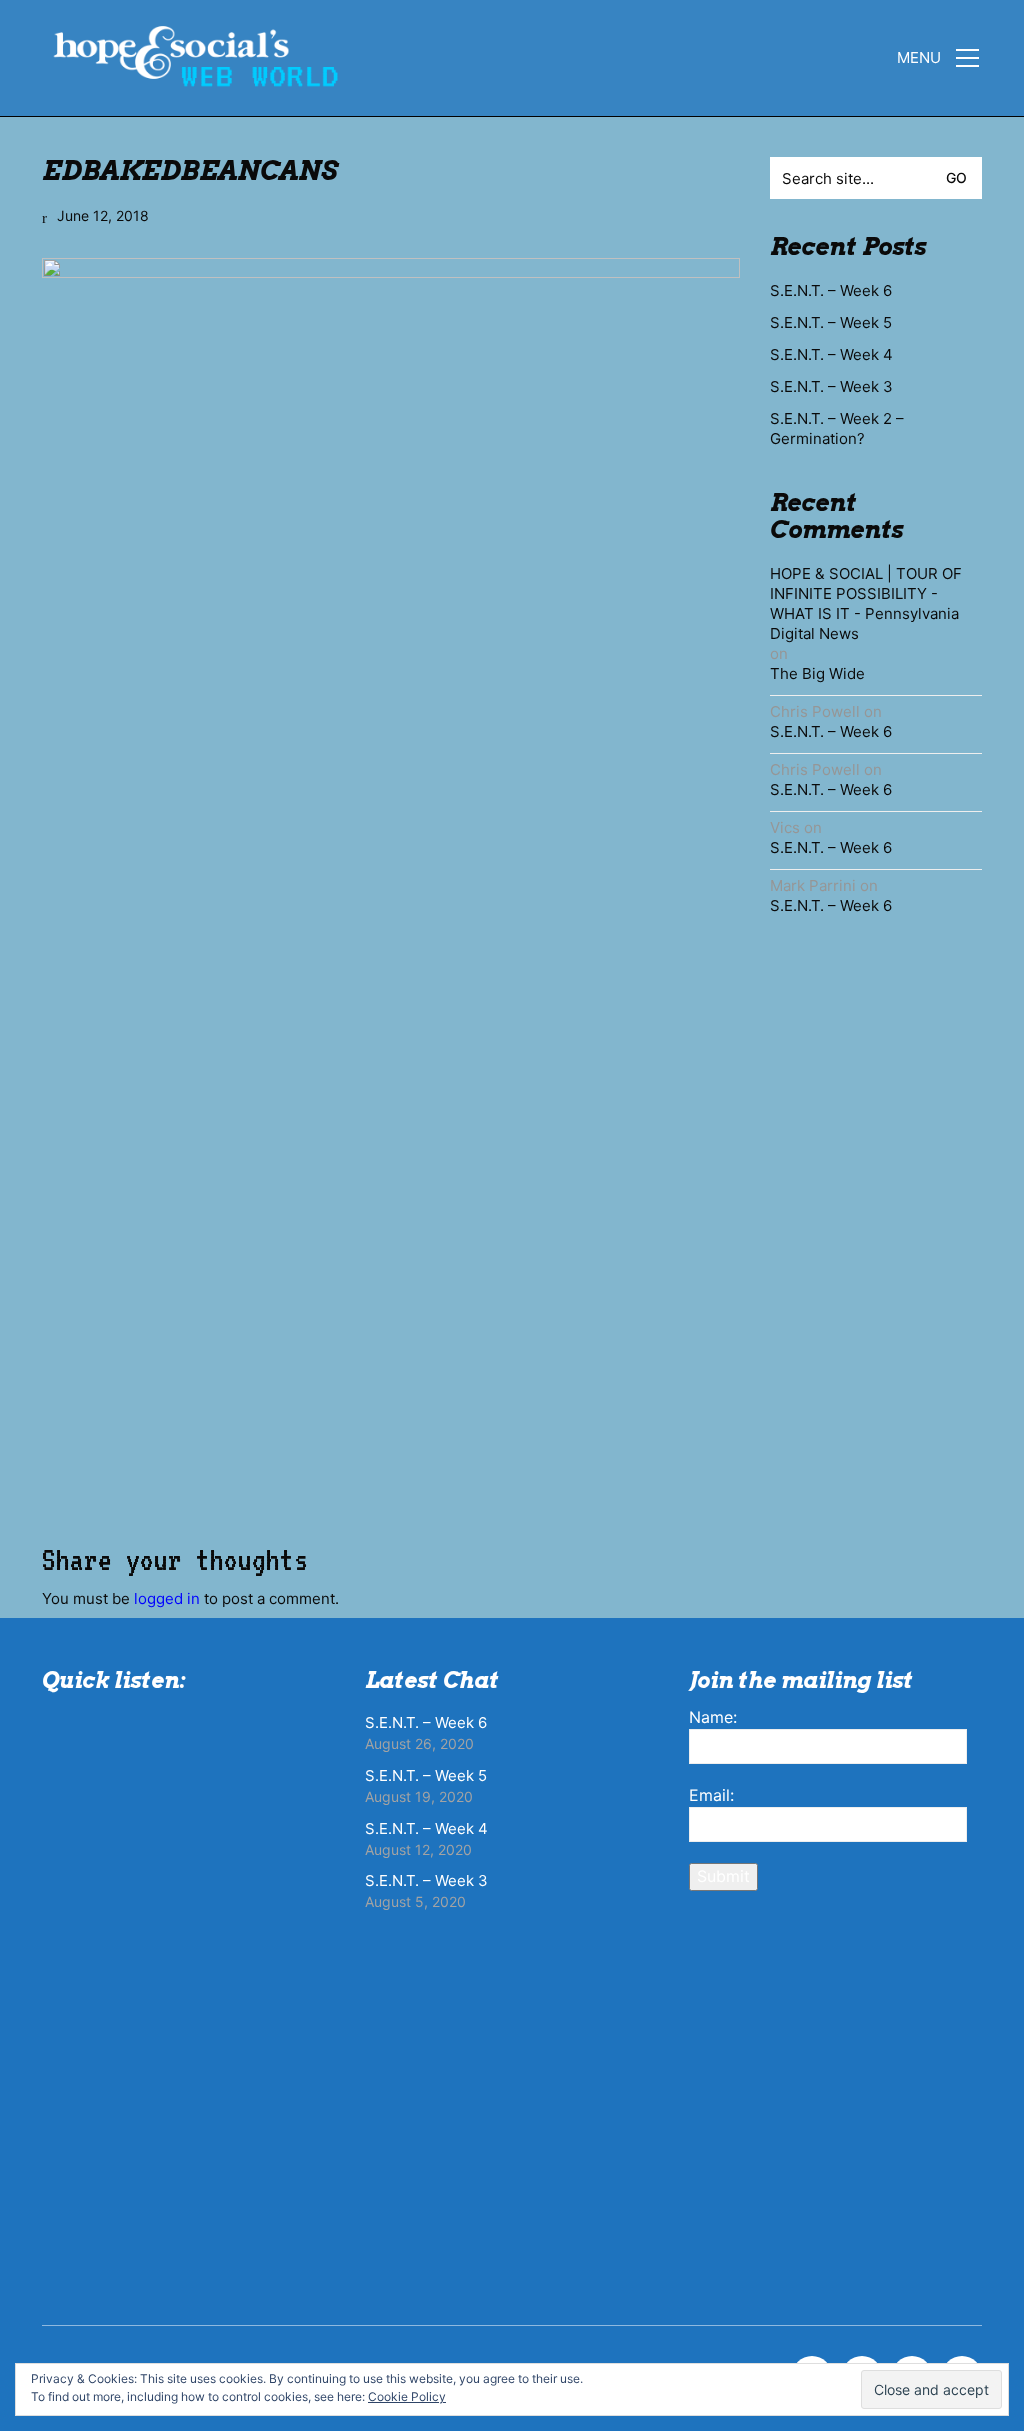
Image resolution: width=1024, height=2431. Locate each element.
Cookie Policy (407, 2396)
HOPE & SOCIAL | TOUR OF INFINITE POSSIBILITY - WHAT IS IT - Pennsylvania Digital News (866, 603)
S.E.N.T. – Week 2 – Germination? (837, 428)
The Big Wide (817, 673)
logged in (167, 1598)
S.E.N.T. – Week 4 (831, 354)
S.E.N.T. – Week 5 (831, 322)
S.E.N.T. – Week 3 (831, 386)
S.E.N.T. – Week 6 (831, 290)
